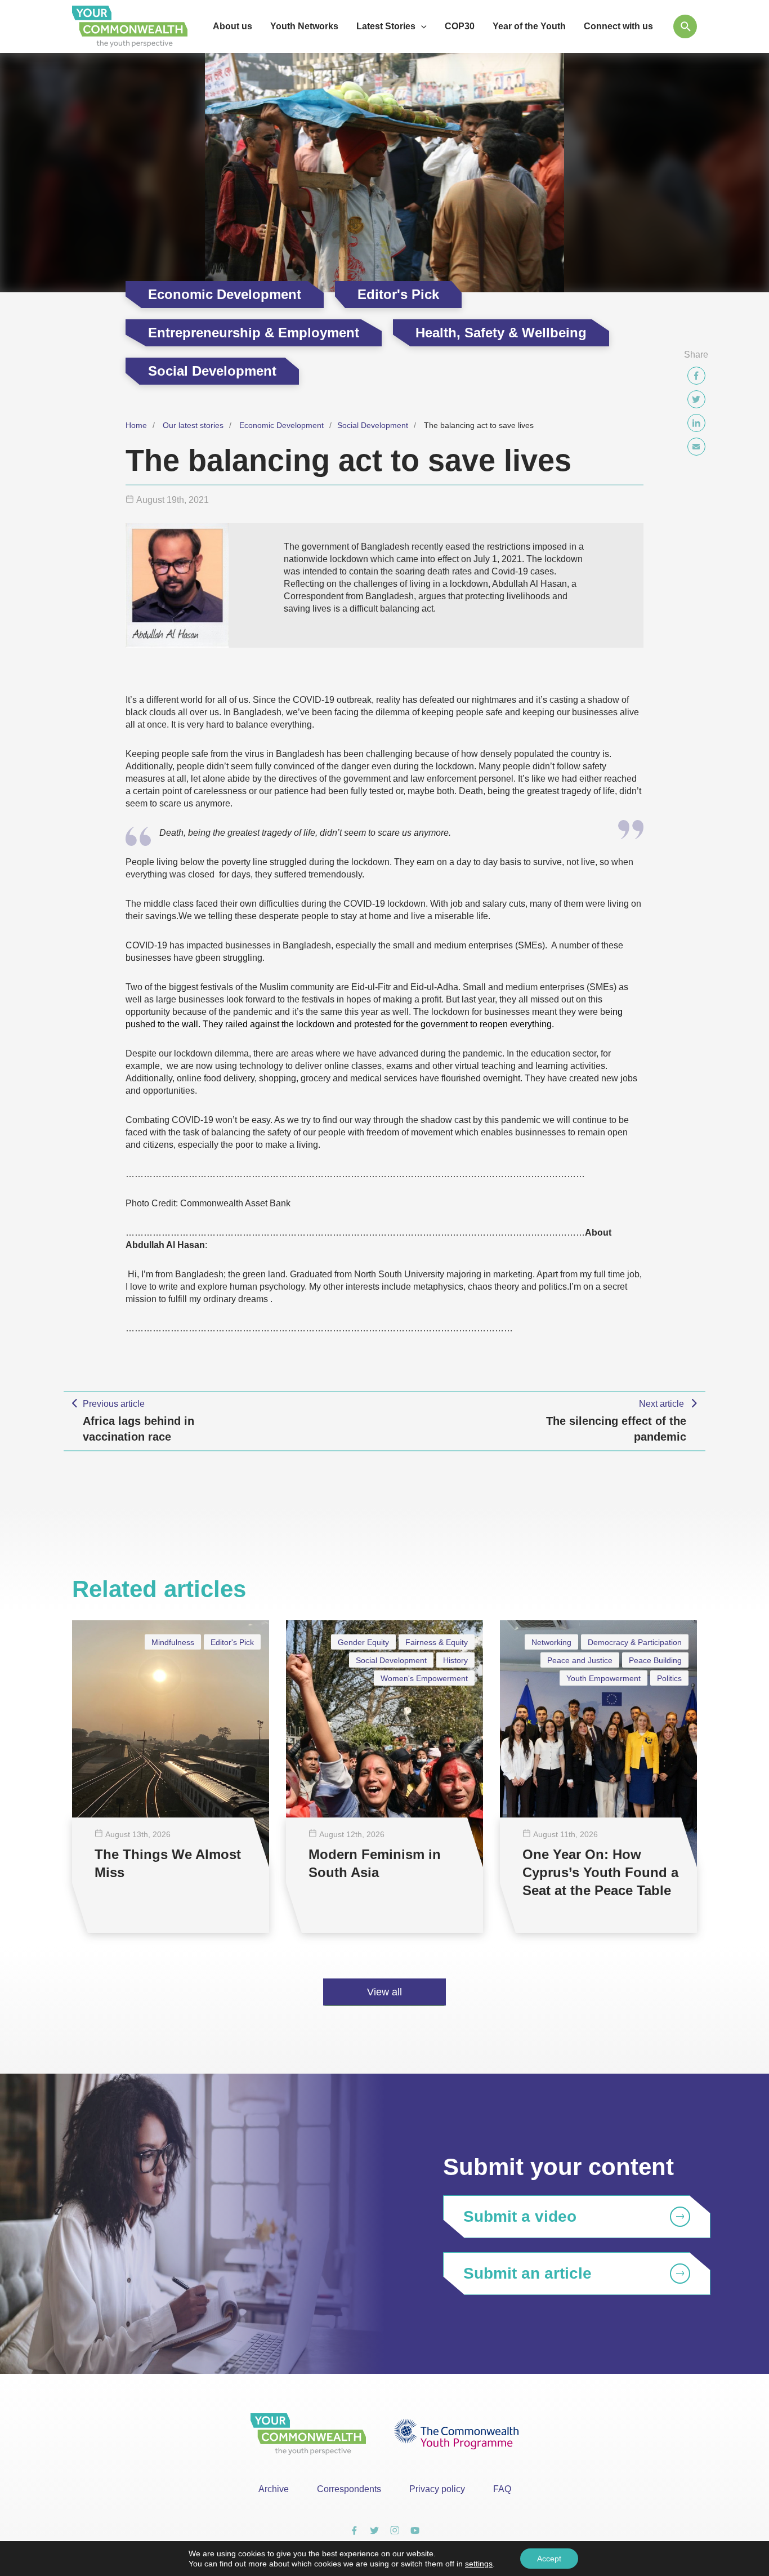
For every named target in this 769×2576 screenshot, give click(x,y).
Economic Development (281, 425)
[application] (421, 26)
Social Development (373, 425)
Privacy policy (437, 2489)
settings (479, 2564)
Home (136, 425)
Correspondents (349, 2489)
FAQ (502, 2489)
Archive (274, 2489)
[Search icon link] (685, 26)
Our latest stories (193, 425)
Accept (549, 2559)
